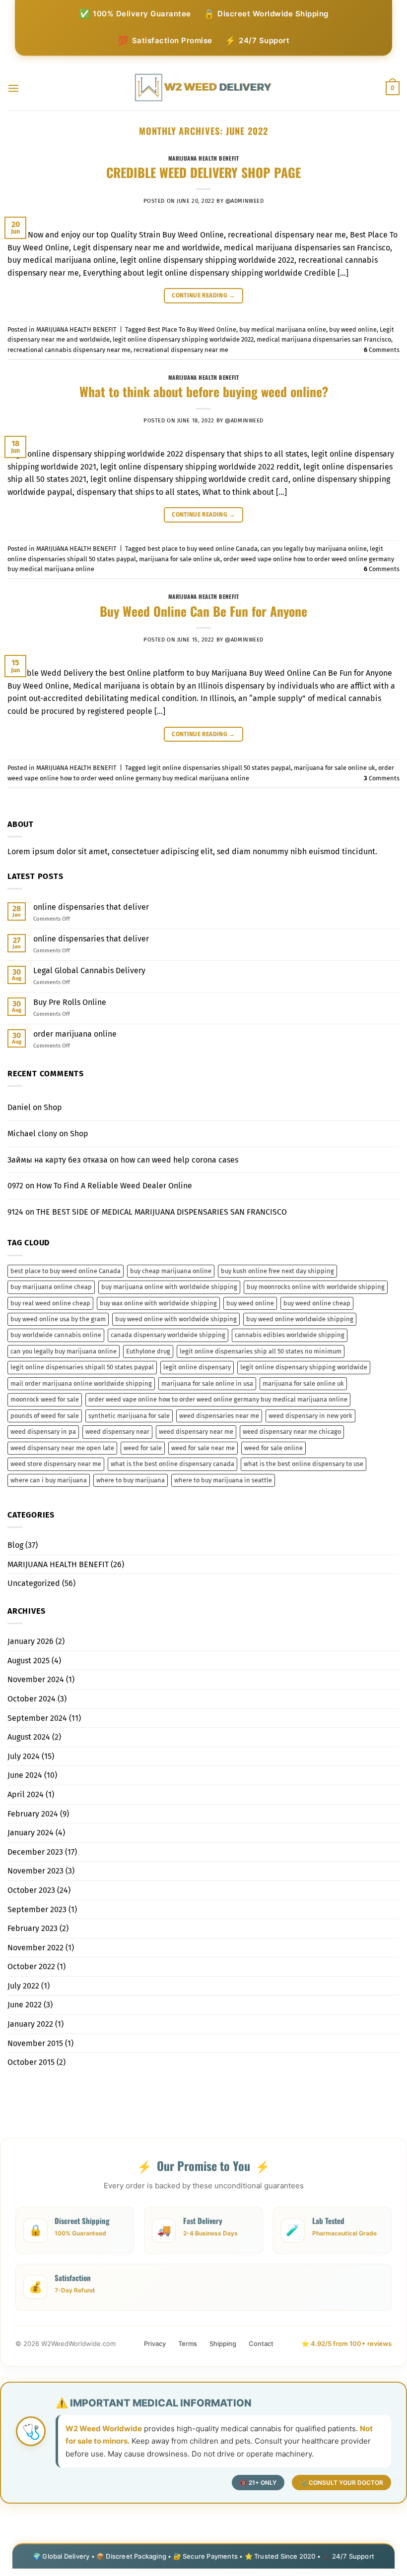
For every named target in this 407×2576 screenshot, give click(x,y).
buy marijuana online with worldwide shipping (169, 1287)
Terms (188, 2343)
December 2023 (35, 1852)
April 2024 (26, 1794)
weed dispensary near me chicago (292, 1432)
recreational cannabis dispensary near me (69, 350)
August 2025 (29, 1661)
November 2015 (35, 2043)
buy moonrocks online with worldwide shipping (316, 1287)
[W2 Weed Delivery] (204, 88)
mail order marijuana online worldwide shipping (81, 1383)
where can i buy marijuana (49, 1480)
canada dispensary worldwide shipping (168, 1335)
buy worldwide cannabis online (56, 1335)
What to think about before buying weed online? (204, 391)
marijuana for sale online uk (180, 559)
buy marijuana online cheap (51, 1287)
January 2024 (31, 1833)
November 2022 (35, 1948)
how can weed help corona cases (179, 1160)
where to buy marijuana (131, 1480)
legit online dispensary (197, 1367)
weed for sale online (273, 1448)
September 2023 (37, 1909)
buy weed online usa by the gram (58, 1319)
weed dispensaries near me (219, 1416)
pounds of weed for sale (45, 1416)
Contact (261, 2343)
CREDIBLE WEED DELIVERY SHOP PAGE (203, 172)
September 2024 (37, 1718)
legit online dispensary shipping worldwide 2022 (183, 339)
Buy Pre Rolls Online (70, 1002)
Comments (382, 350)
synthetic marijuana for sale (129, 1416)
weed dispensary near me (196, 1432)
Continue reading (203, 295)
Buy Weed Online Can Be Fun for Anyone (203, 611)
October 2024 (32, 1699)
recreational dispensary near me (181, 350)
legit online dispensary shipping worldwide (304, 1367)
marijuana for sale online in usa (207, 1383)
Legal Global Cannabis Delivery (89, 970)
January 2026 (31, 1641)
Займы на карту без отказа (58, 1160)
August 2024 (29, 1737)
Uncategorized (34, 1583)
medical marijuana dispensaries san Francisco (324, 339)
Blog (15, 1545)
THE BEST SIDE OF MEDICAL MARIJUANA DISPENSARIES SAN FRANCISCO (162, 1212)
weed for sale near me (203, 1448)
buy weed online (353, 329)
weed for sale (143, 1448)
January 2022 (30, 2024)
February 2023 (33, 1928)
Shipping (223, 2343)
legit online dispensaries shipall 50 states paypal (219, 768)
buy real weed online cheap (50, 1303)
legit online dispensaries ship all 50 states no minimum (261, 1351)
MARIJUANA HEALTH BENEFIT (203, 158)
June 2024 (25, 1775)
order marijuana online (75, 1034)
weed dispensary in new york (310, 1416)
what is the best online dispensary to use (304, 1464)
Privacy (155, 2343)
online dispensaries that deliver (91, 907)
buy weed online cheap (317, 1303)
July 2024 (24, 1756)
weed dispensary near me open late (62, 1448)
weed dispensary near (117, 1432)
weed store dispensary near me (56, 1464)
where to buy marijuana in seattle (223, 1480)
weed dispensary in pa (43, 1432)
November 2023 (35, 1871)
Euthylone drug (148, 1351)
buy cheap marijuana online (171, 1271)
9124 (15, 1212)
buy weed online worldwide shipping (300, 1319)
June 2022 (25, 2005)
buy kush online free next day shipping (277, 1271)
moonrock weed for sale (45, 1399)
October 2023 (31, 1890)
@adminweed (245, 201)
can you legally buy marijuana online (314, 549)
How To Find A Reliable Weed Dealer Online (114, 1186)
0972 (15, 1186)
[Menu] (13, 88)
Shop (53, 1107)
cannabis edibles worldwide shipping (290, 1335)
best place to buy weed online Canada (203, 549)
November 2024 (36, 1679)
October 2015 (31, 2062)
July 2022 (23, 1986)
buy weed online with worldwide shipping (176, 1319)
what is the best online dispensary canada (172, 1464)
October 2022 (31, 1966)
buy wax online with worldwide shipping (158, 1303)
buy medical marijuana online (283, 329)
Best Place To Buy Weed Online (192, 329)
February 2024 (33, 1814)
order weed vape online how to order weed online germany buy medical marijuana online (218, 1399)
